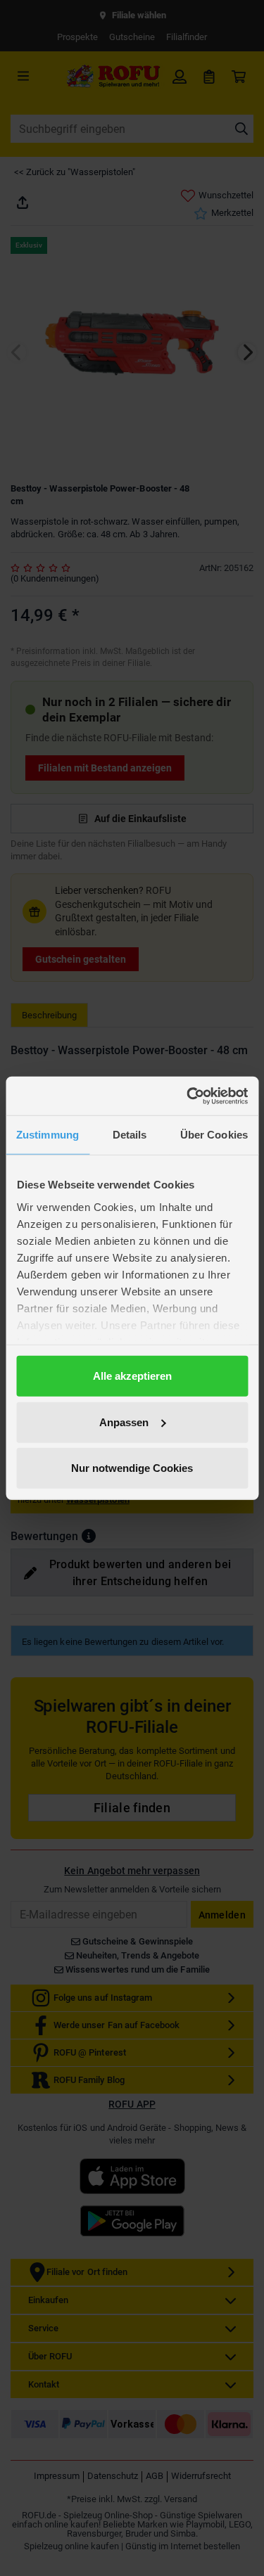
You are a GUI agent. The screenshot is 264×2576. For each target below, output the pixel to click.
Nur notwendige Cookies (132, 1468)
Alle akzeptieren (132, 1376)
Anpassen (124, 1422)
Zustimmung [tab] (48, 1135)
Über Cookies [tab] (214, 1135)
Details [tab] (130, 1135)
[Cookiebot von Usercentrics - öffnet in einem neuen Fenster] (188, 1096)
